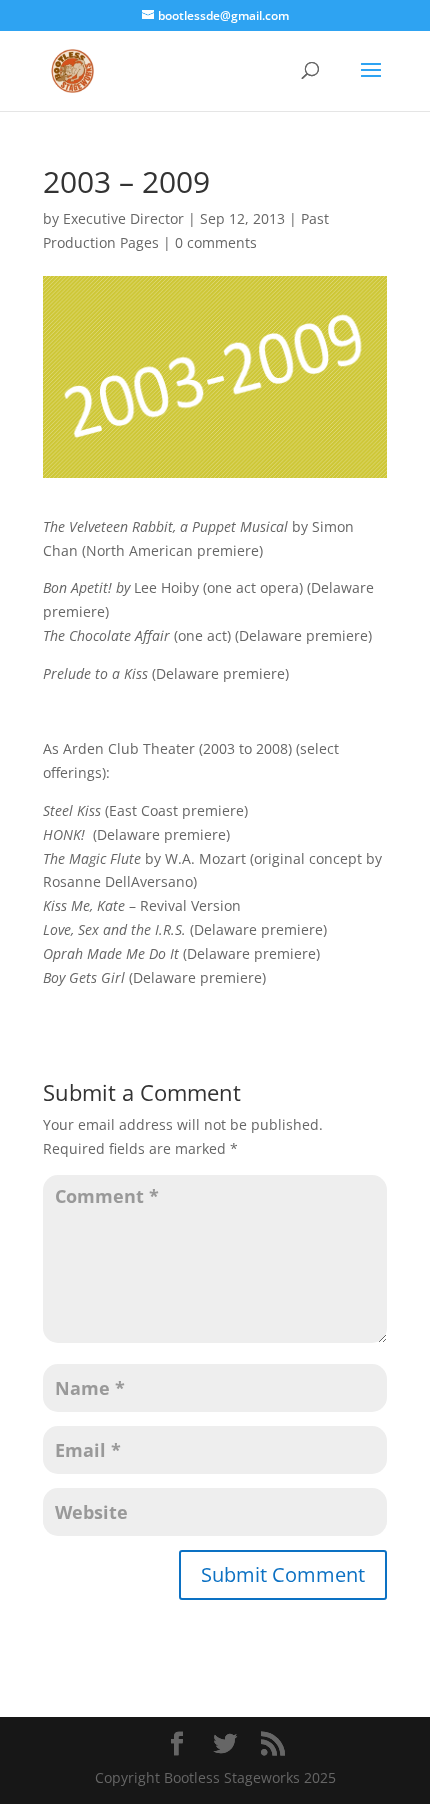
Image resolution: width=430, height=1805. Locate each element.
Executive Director (123, 218)
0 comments (216, 242)
